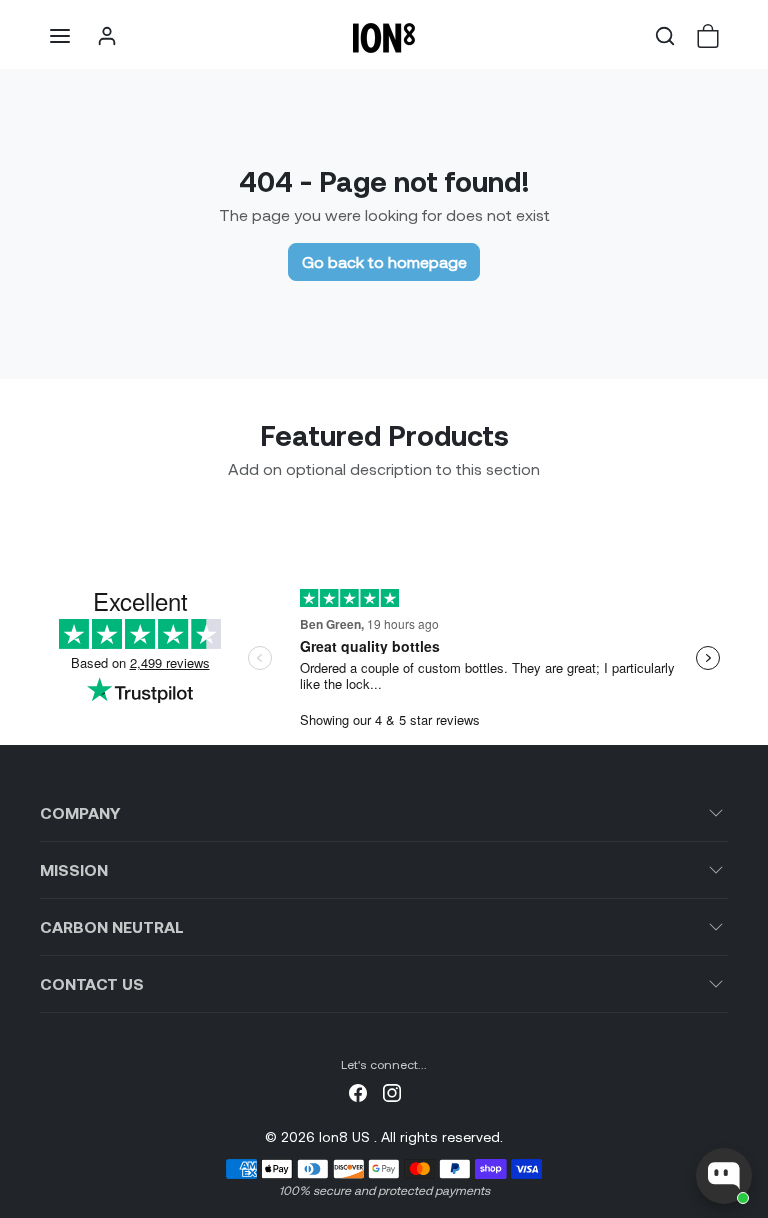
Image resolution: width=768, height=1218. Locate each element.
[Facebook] (358, 1090)
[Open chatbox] (724, 1176)
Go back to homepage (384, 261)
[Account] (107, 36)
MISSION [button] (74, 869)
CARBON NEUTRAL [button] (112, 926)
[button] (60, 36)
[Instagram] (392, 1090)
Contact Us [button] (92, 983)
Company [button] (80, 812)
